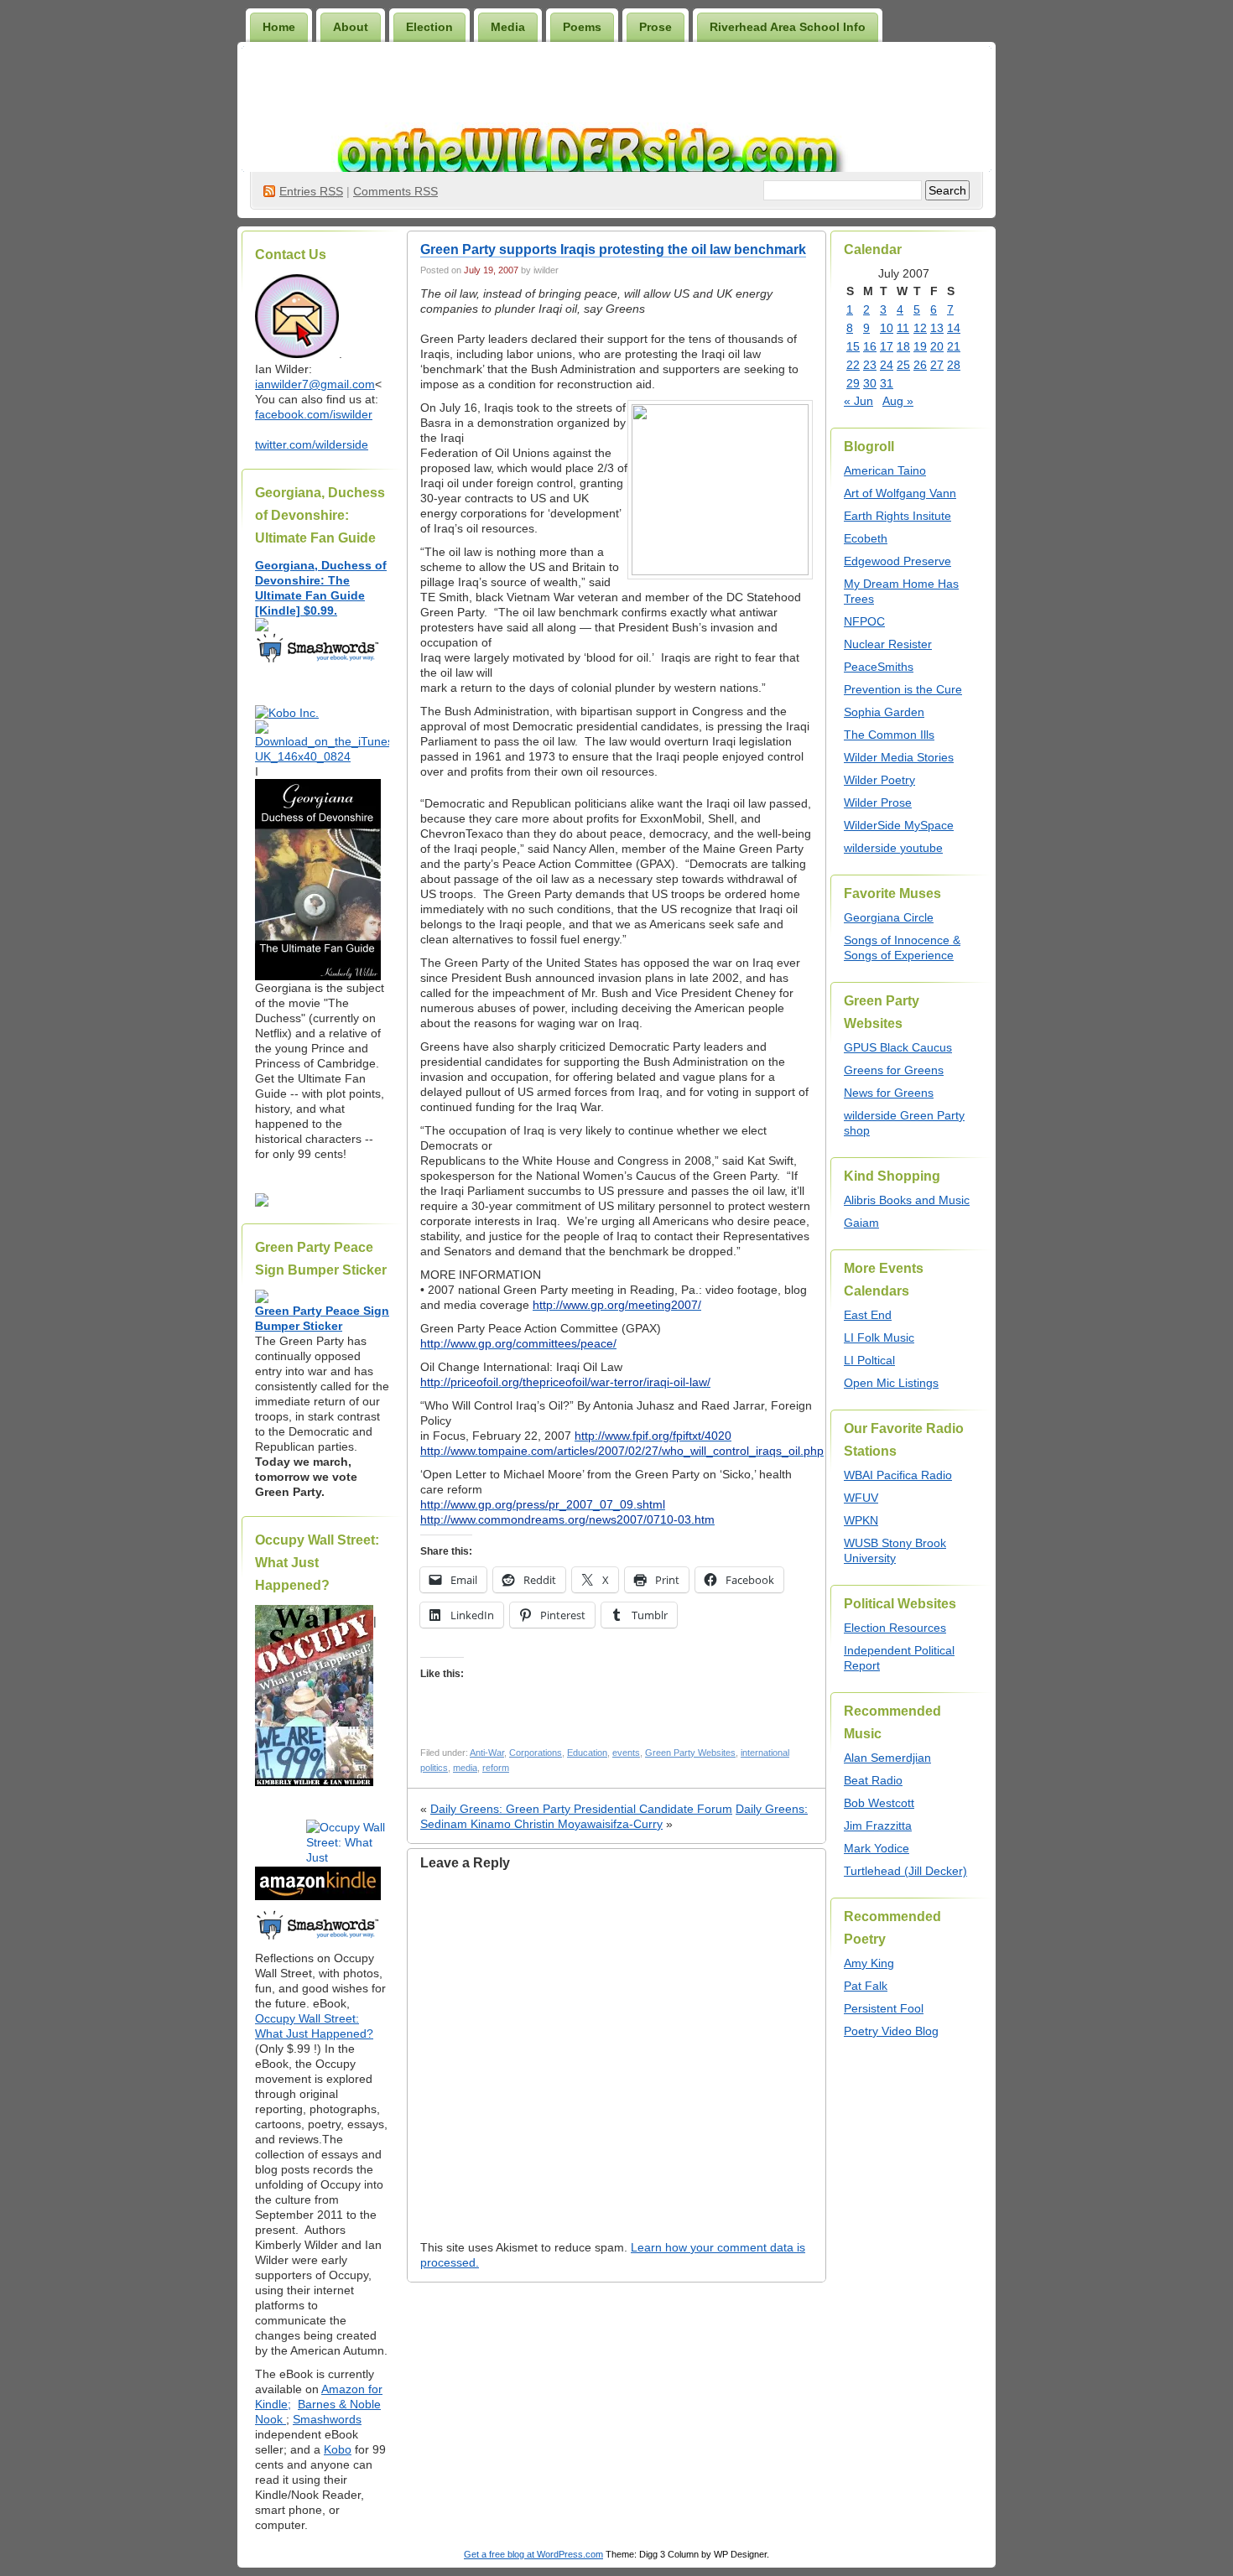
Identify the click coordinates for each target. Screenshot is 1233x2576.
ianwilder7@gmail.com (315, 384)
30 (870, 383)
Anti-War (487, 1753)
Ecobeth (866, 538)
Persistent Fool (884, 2008)
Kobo (338, 2449)
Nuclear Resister (888, 644)
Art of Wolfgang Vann (900, 493)
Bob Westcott (879, 1803)
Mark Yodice (877, 1848)
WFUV (861, 1498)
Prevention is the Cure (903, 689)
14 (954, 328)
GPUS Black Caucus (898, 1047)
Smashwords (327, 2419)
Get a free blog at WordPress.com (533, 2554)
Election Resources (895, 1628)
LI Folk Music (879, 1337)
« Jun (858, 401)
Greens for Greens (894, 1070)
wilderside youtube (893, 848)
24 (887, 365)
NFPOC (864, 621)
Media (508, 27)
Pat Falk (866, 1986)
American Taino (885, 470)
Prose (656, 27)
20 (937, 346)
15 (853, 346)
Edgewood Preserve (897, 561)
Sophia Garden (884, 712)
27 (937, 365)
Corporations (536, 1753)
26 (920, 365)
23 (870, 365)
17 (887, 346)
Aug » (898, 401)
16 (870, 346)
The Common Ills (889, 735)
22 (853, 365)
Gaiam (861, 1223)
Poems (582, 27)
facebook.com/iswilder (314, 414)
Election (429, 27)
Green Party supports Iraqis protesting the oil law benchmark (613, 249)
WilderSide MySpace (899, 825)
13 (937, 328)
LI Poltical (869, 1360)
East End (868, 1315)
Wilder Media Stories (899, 757)
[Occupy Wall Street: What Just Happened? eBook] (318, 1938)
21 (954, 346)
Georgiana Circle (889, 917)
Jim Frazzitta (878, 1826)
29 (853, 383)
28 (954, 365)
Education (587, 1753)
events (626, 1753)
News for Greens (889, 1093)
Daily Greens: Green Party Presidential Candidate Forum (581, 1809)
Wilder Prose (878, 802)
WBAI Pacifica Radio (898, 1475)
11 (903, 328)
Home (279, 27)
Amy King (869, 1963)
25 (903, 365)
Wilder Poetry (879, 780)
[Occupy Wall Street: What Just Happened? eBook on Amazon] (318, 1896)
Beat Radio (873, 1780)
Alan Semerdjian (887, 1758)
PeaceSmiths (879, 667)
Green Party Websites (690, 1753)
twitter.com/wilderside (312, 444)
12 (920, 328)
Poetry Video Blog (891, 2031)
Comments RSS (395, 191)
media (465, 1768)
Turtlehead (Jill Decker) (905, 1871)
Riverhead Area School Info (788, 27)
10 (887, 328)
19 (920, 346)
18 (903, 346)
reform (496, 1768)
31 (887, 383)
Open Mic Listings (891, 1383)
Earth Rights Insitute (897, 516)
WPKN (861, 1520)
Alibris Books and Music (907, 1200)
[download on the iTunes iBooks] (322, 756)
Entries (311, 191)
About (351, 27)
